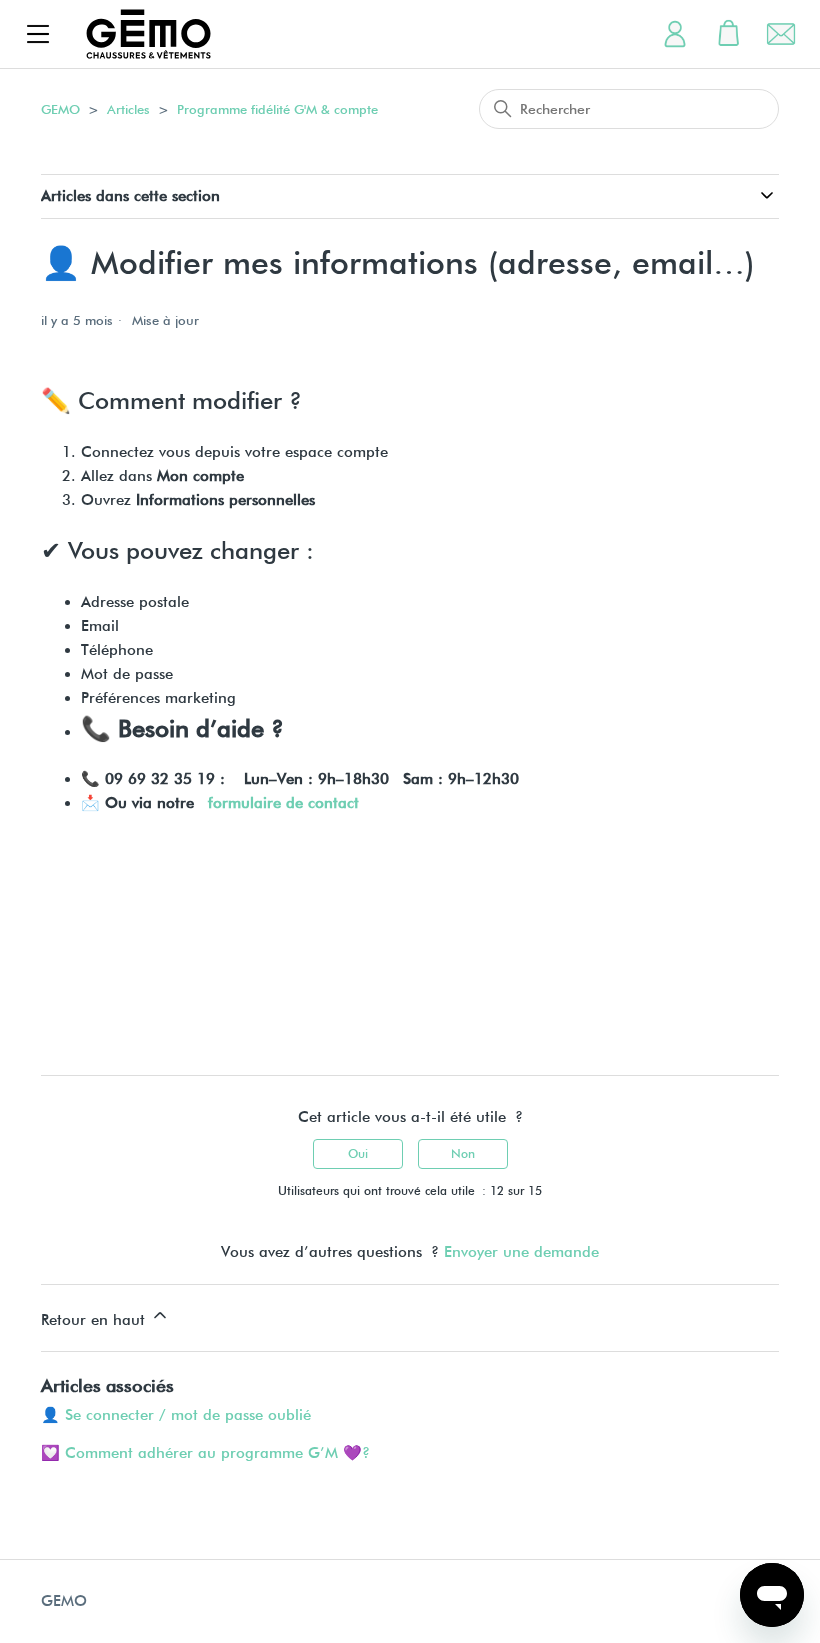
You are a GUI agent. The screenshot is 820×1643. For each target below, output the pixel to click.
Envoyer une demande (521, 1252)
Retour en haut (95, 1320)
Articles (128, 109)
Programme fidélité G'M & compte (277, 109)
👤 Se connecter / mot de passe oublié (176, 1415)
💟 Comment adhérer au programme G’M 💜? (205, 1453)
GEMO (60, 109)
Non (463, 1153)
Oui (358, 1153)
